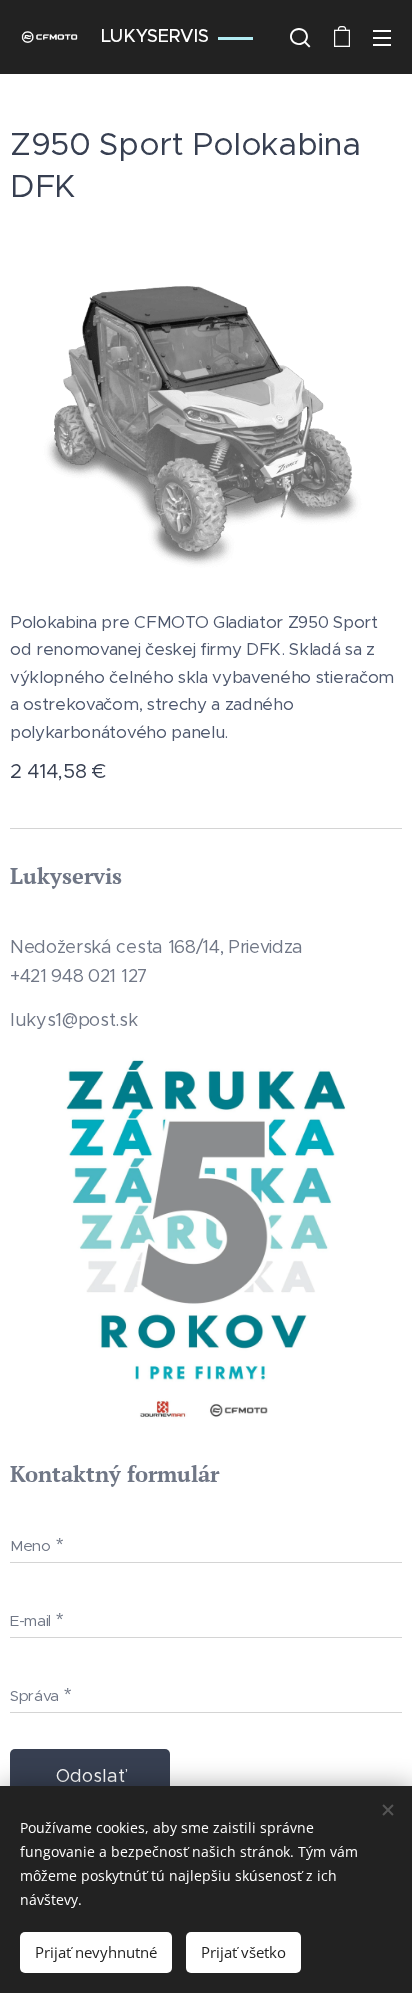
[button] (300, 37)
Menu (382, 37)
